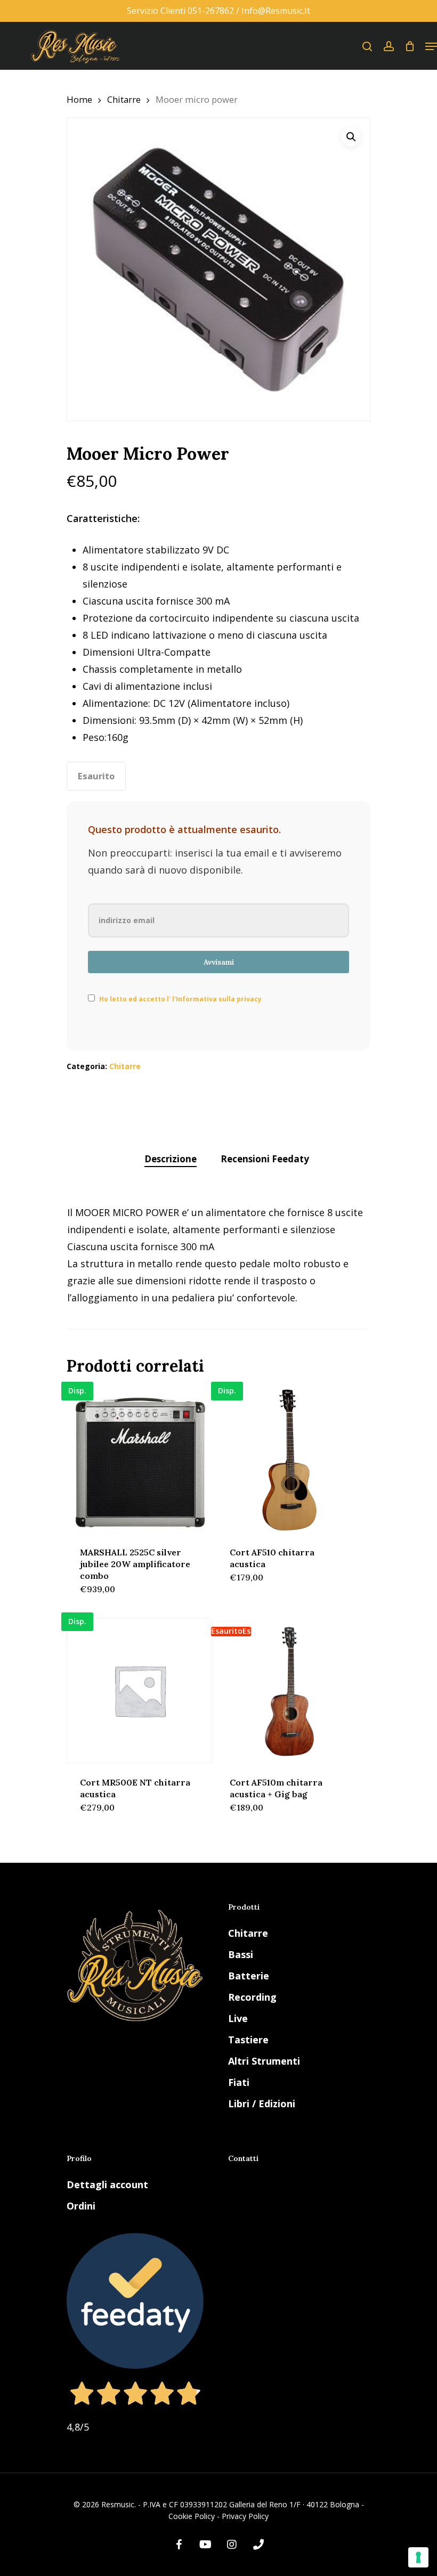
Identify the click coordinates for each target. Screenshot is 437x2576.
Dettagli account (107, 2184)
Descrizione (171, 1159)
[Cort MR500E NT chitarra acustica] (140, 1691)
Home (79, 99)
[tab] (171, 1159)
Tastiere (248, 2040)
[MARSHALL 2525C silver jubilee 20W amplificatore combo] (140, 1460)
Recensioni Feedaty (265, 1159)
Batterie (249, 1976)
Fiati (239, 2082)
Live (238, 2018)
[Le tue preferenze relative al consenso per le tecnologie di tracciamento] (418, 2557)
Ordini (81, 2206)
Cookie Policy (192, 2516)
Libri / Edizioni (262, 2104)
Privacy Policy (245, 2516)
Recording (252, 1997)
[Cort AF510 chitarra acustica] (289, 1460)
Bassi (241, 1954)
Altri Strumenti (264, 2061)
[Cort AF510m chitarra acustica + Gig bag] (289, 1691)
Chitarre (124, 99)
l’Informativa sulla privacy (216, 999)
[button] (351, 137)
